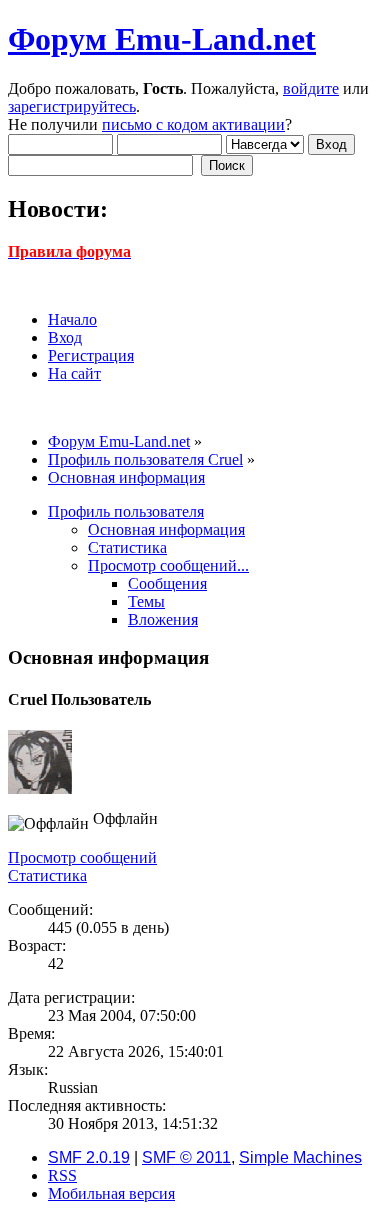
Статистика (47, 875)
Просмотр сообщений (82, 857)
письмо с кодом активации (193, 124)
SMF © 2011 (186, 1157)
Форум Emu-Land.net (162, 39)
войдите (311, 88)
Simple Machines (300, 1157)
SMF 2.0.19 (89, 1157)
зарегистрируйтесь (72, 106)
